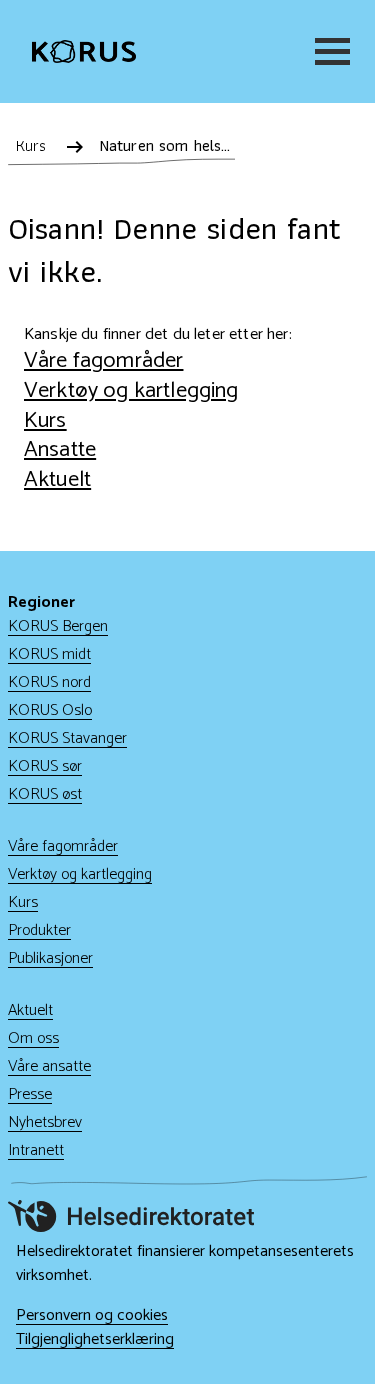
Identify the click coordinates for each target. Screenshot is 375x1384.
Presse (30, 1094)
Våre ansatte (49, 1066)
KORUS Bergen (58, 626)
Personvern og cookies (92, 1316)
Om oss (33, 1038)
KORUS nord (49, 682)
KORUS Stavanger (67, 738)
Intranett (36, 1150)
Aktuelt (57, 479)
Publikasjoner (50, 958)
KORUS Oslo (50, 710)
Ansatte (60, 449)
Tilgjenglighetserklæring (95, 1340)
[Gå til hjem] (84, 52)
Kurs (45, 420)
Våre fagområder (103, 360)
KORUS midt (49, 654)
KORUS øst (45, 794)
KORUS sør (45, 766)
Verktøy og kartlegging (131, 390)
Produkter (39, 930)
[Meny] (329, 51)
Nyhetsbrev (45, 1122)
